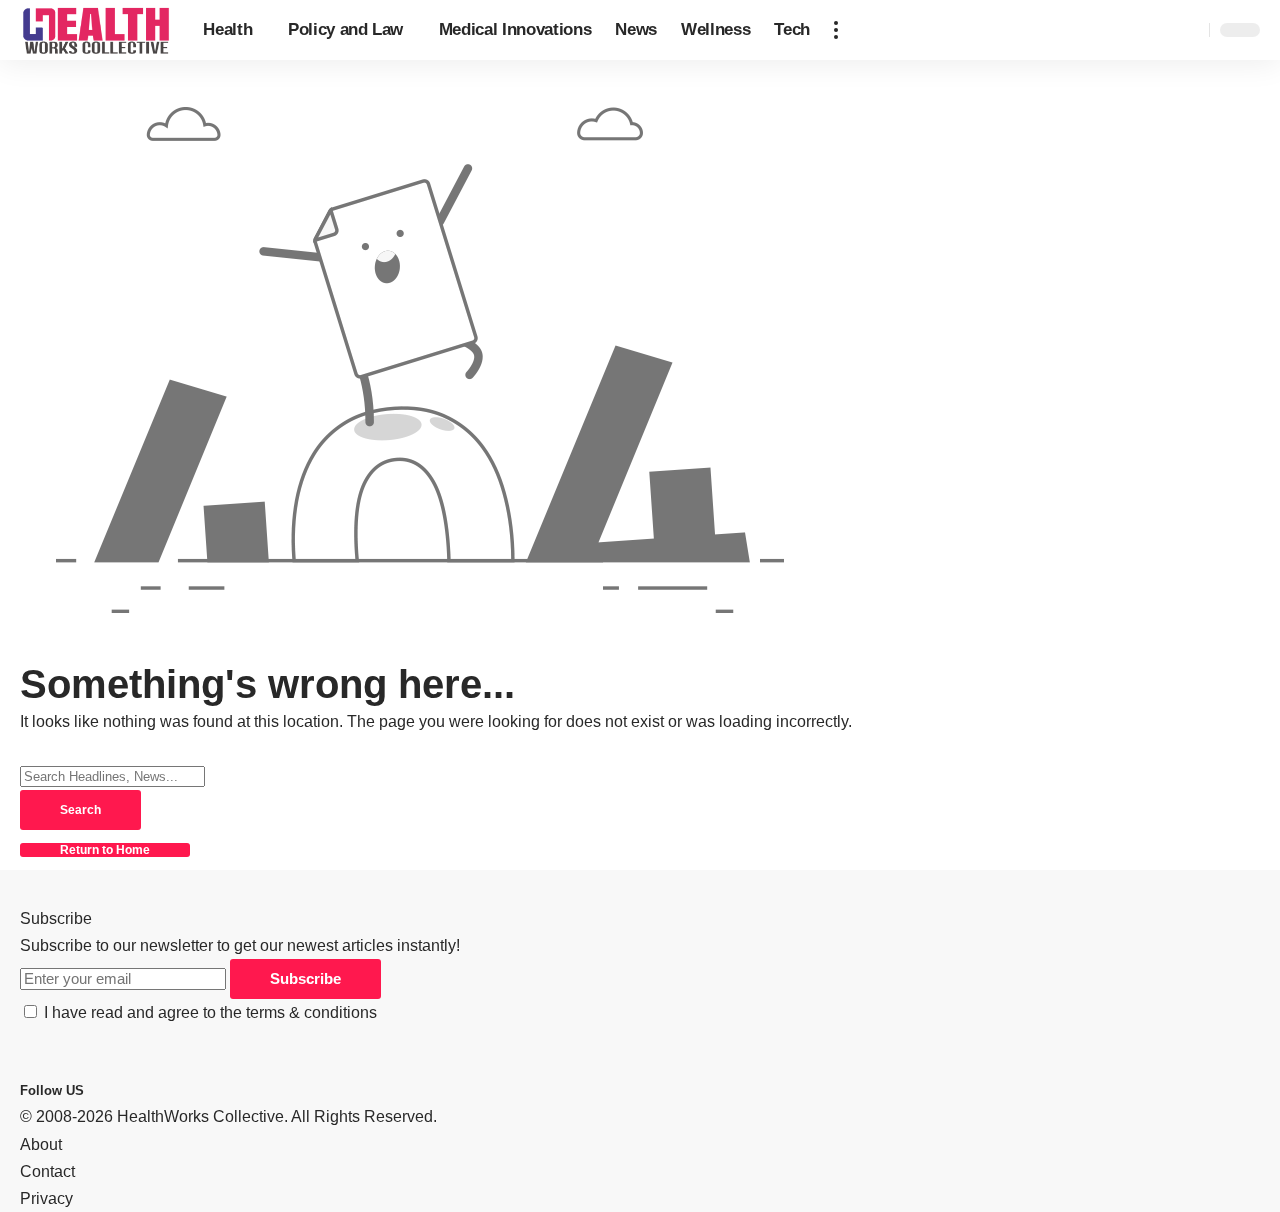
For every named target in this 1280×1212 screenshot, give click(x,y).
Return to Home (105, 850)
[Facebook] (94, 1089)
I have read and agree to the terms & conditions (210, 1012)
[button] (836, 30)
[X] (106, 1089)
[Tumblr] (130, 1089)
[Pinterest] (118, 1089)
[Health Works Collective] (95, 30)
